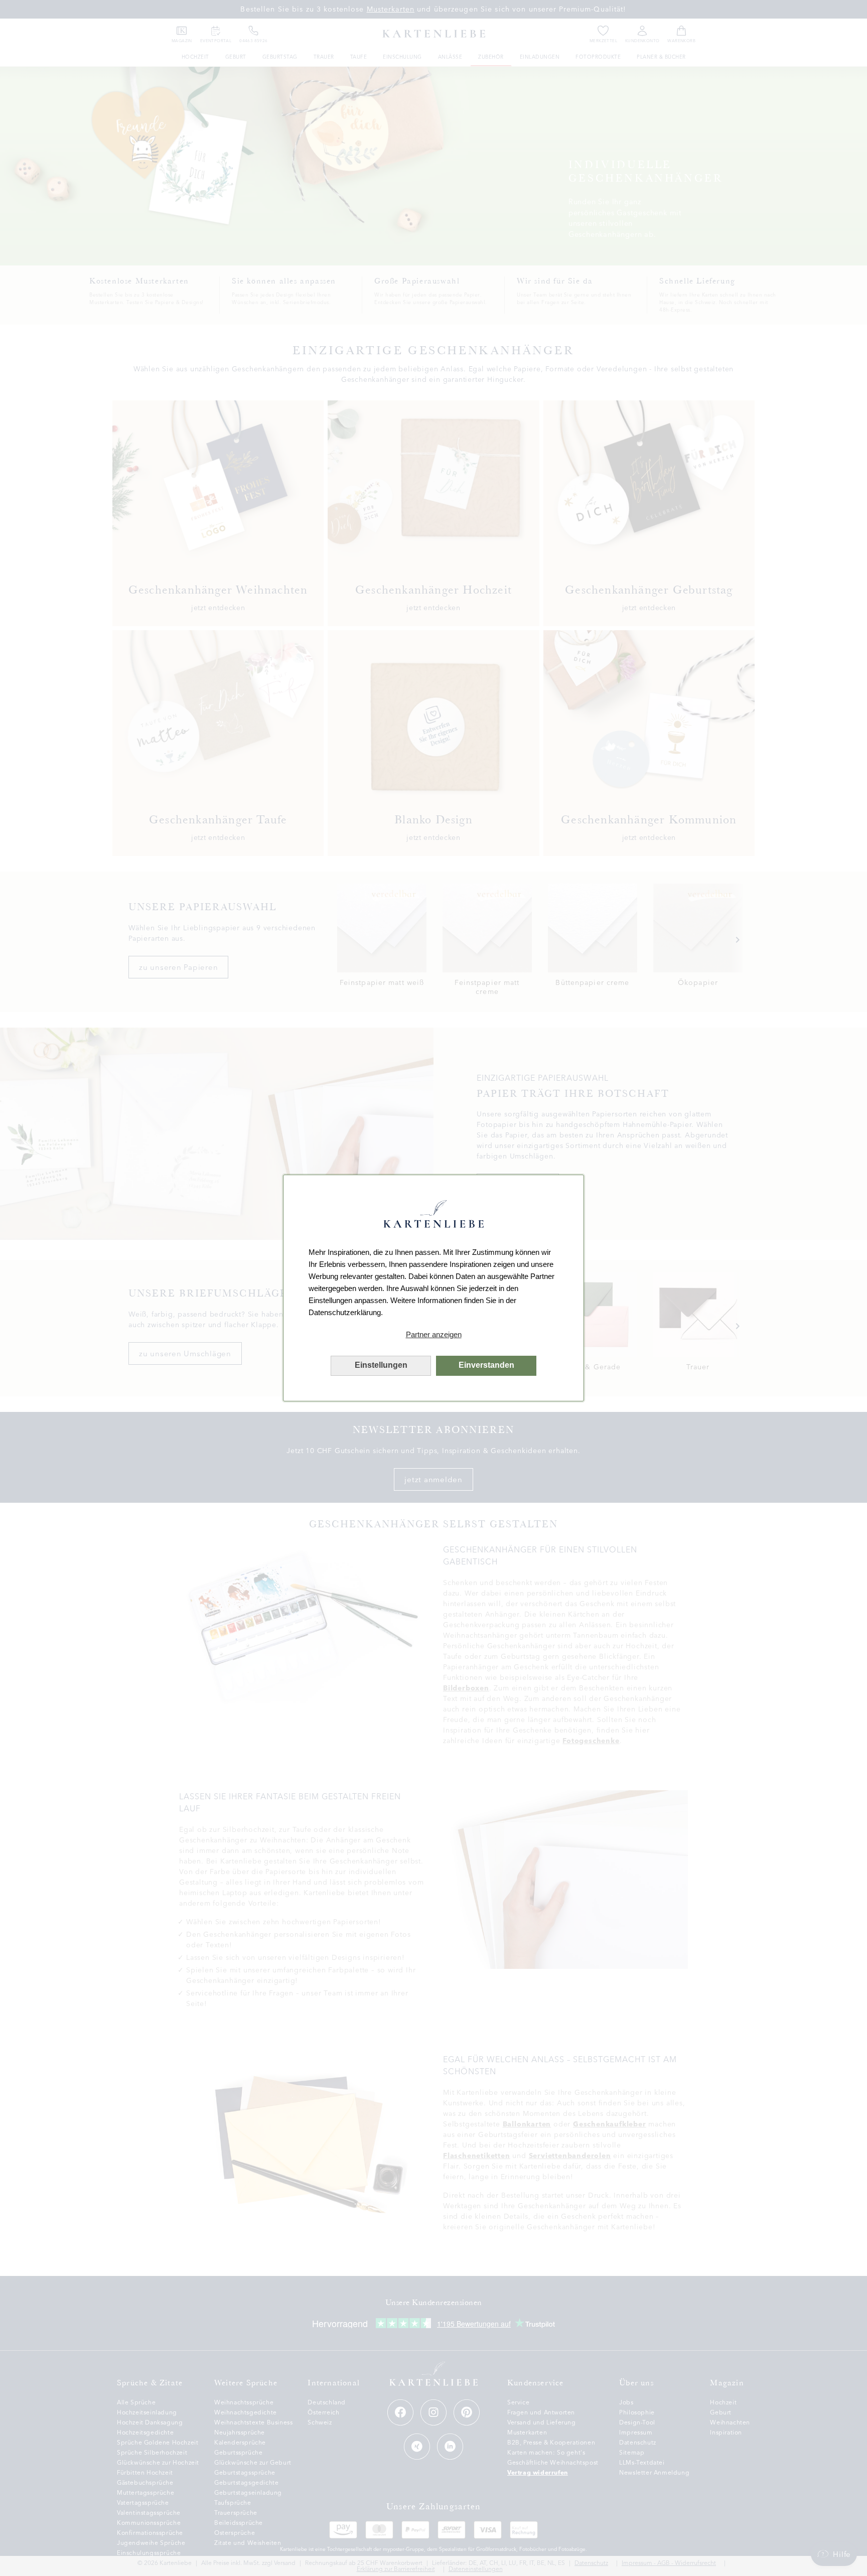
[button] (434, 1335)
